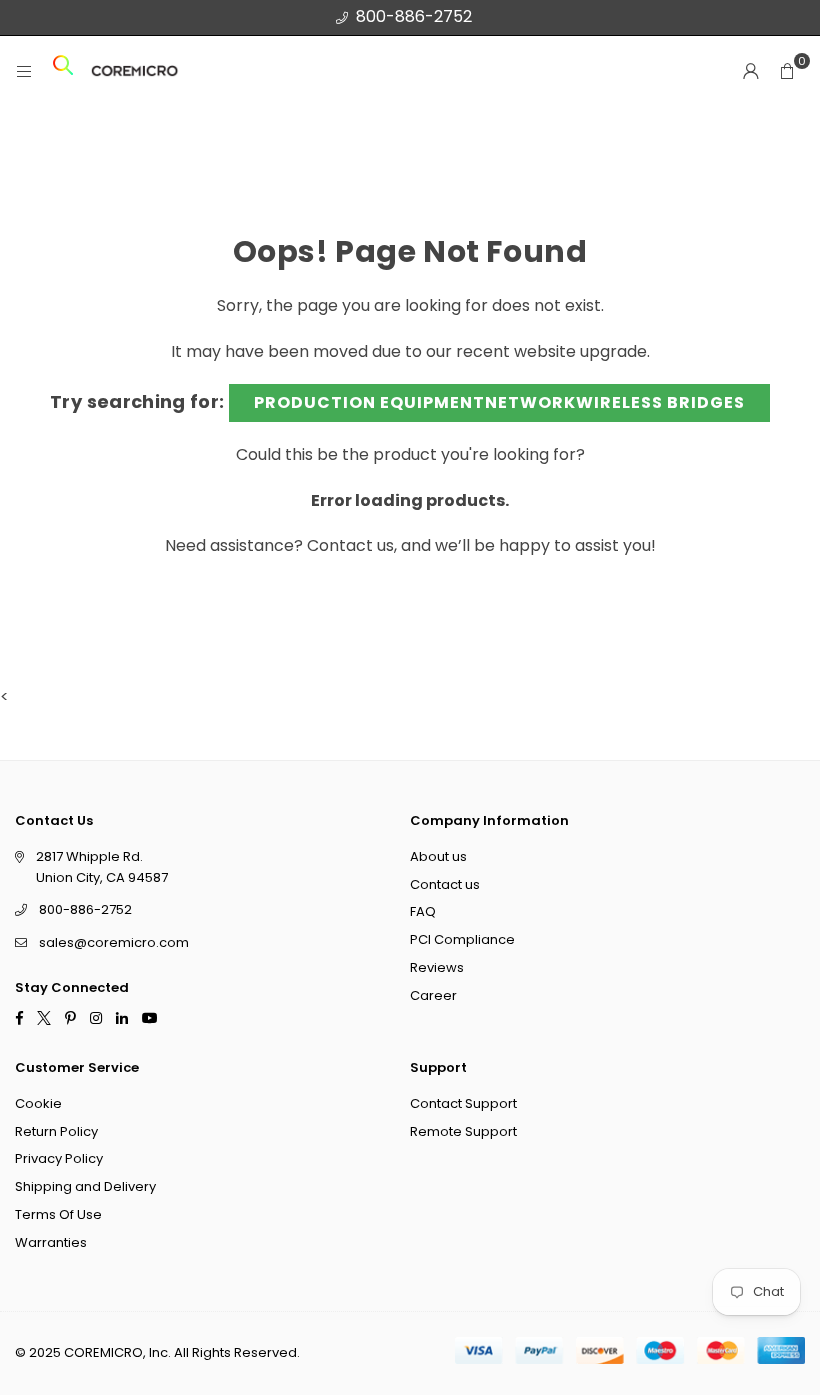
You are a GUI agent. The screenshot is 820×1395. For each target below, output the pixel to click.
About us (438, 855)
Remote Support (463, 1130)
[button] (787, 71)
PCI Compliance (462, 939)
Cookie (38, 1102)
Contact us (350, 545)
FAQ (423, 911)
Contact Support (463, 1102)
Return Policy (56, 1130)
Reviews (437, 967)
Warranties (51, 1241)
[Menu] (24, 71)
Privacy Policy (59, 1158)
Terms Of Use (58, 1214)
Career (433, 994)
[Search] (63, 71)
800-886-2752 (414, 16)
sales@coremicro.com (114, 942)
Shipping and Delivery (85, 1186)
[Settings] (751, 71)
